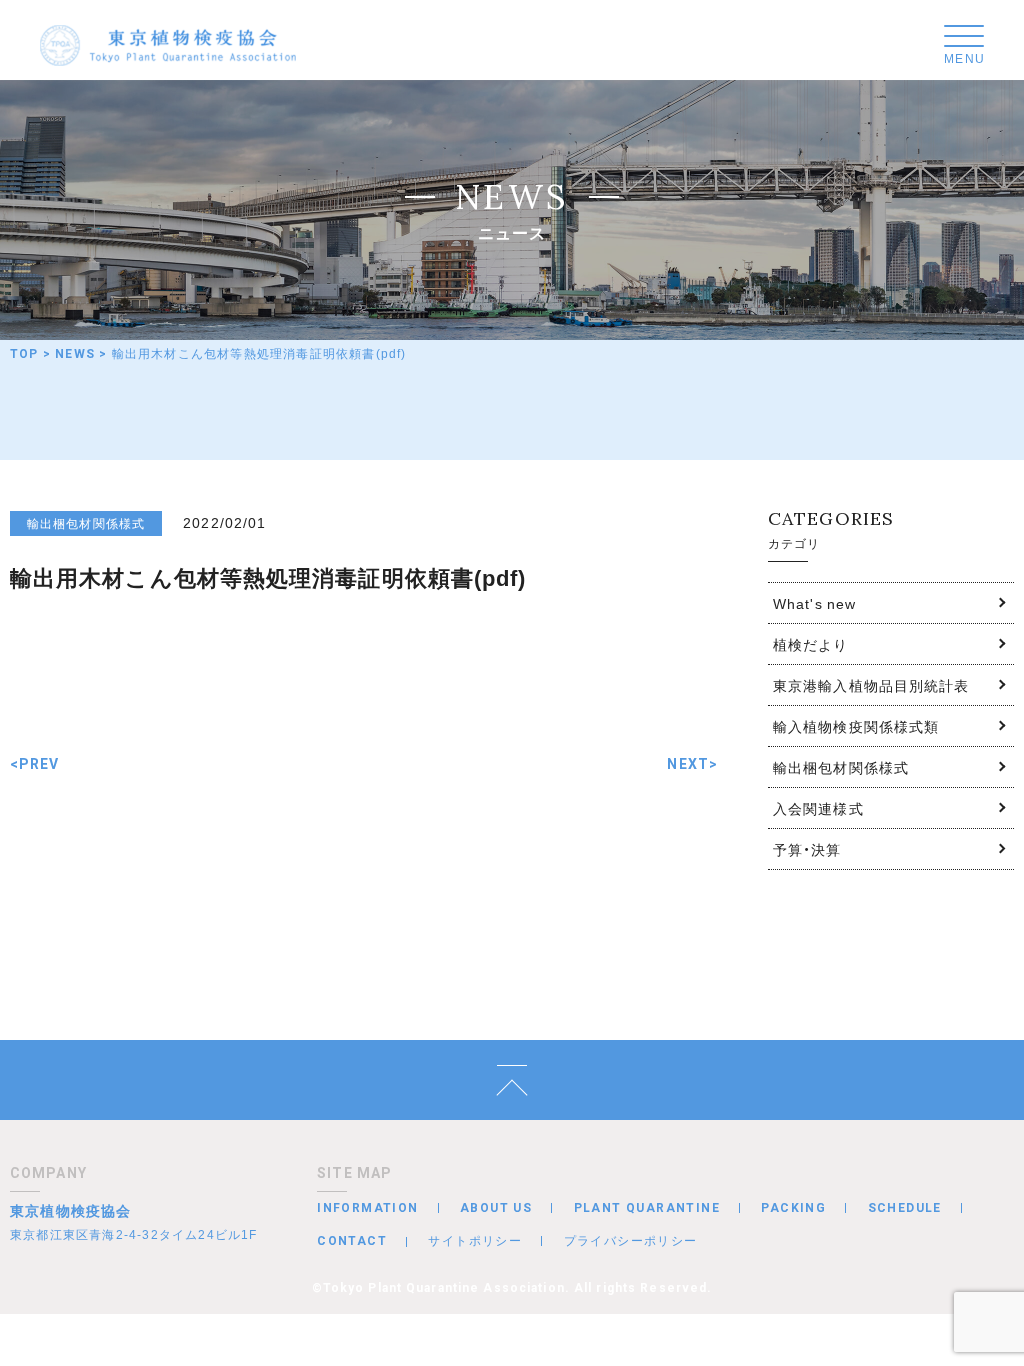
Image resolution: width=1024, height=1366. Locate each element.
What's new (814, 603)
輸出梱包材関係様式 (841, 767)
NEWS (75, 354)
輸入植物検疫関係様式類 (856, 726)
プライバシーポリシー (631, 1240)
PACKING (793, 1208)
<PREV (35, 764)
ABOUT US (496, 1208)
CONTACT (352, 1241)
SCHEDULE (905, 1208)
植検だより (811, 644)
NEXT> (692, 764)
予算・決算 (807, 849)
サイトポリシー (475, 1240)
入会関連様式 (818, 808)
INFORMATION (367, 1208)
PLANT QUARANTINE (647, 1208)
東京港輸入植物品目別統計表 (871, 685)
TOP (24, 354)
